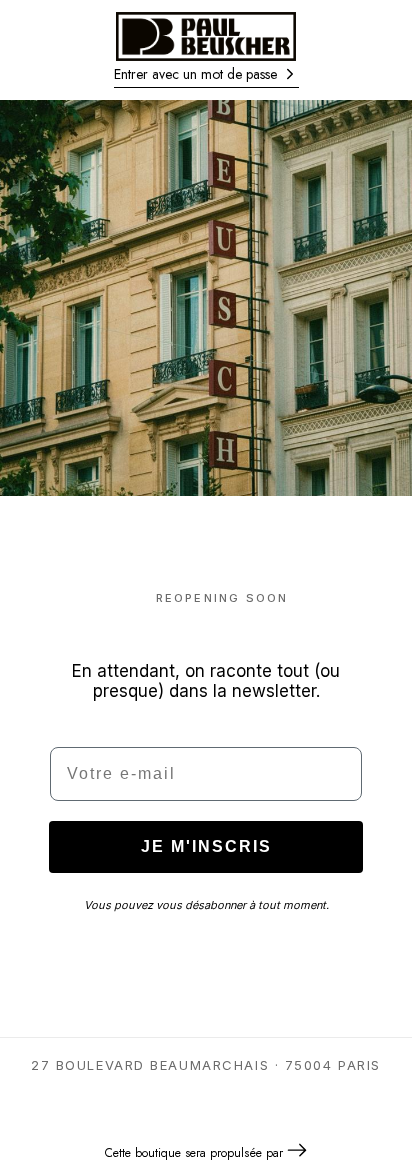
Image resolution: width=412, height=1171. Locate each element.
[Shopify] (297, 1152)
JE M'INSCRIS (206, 846)
